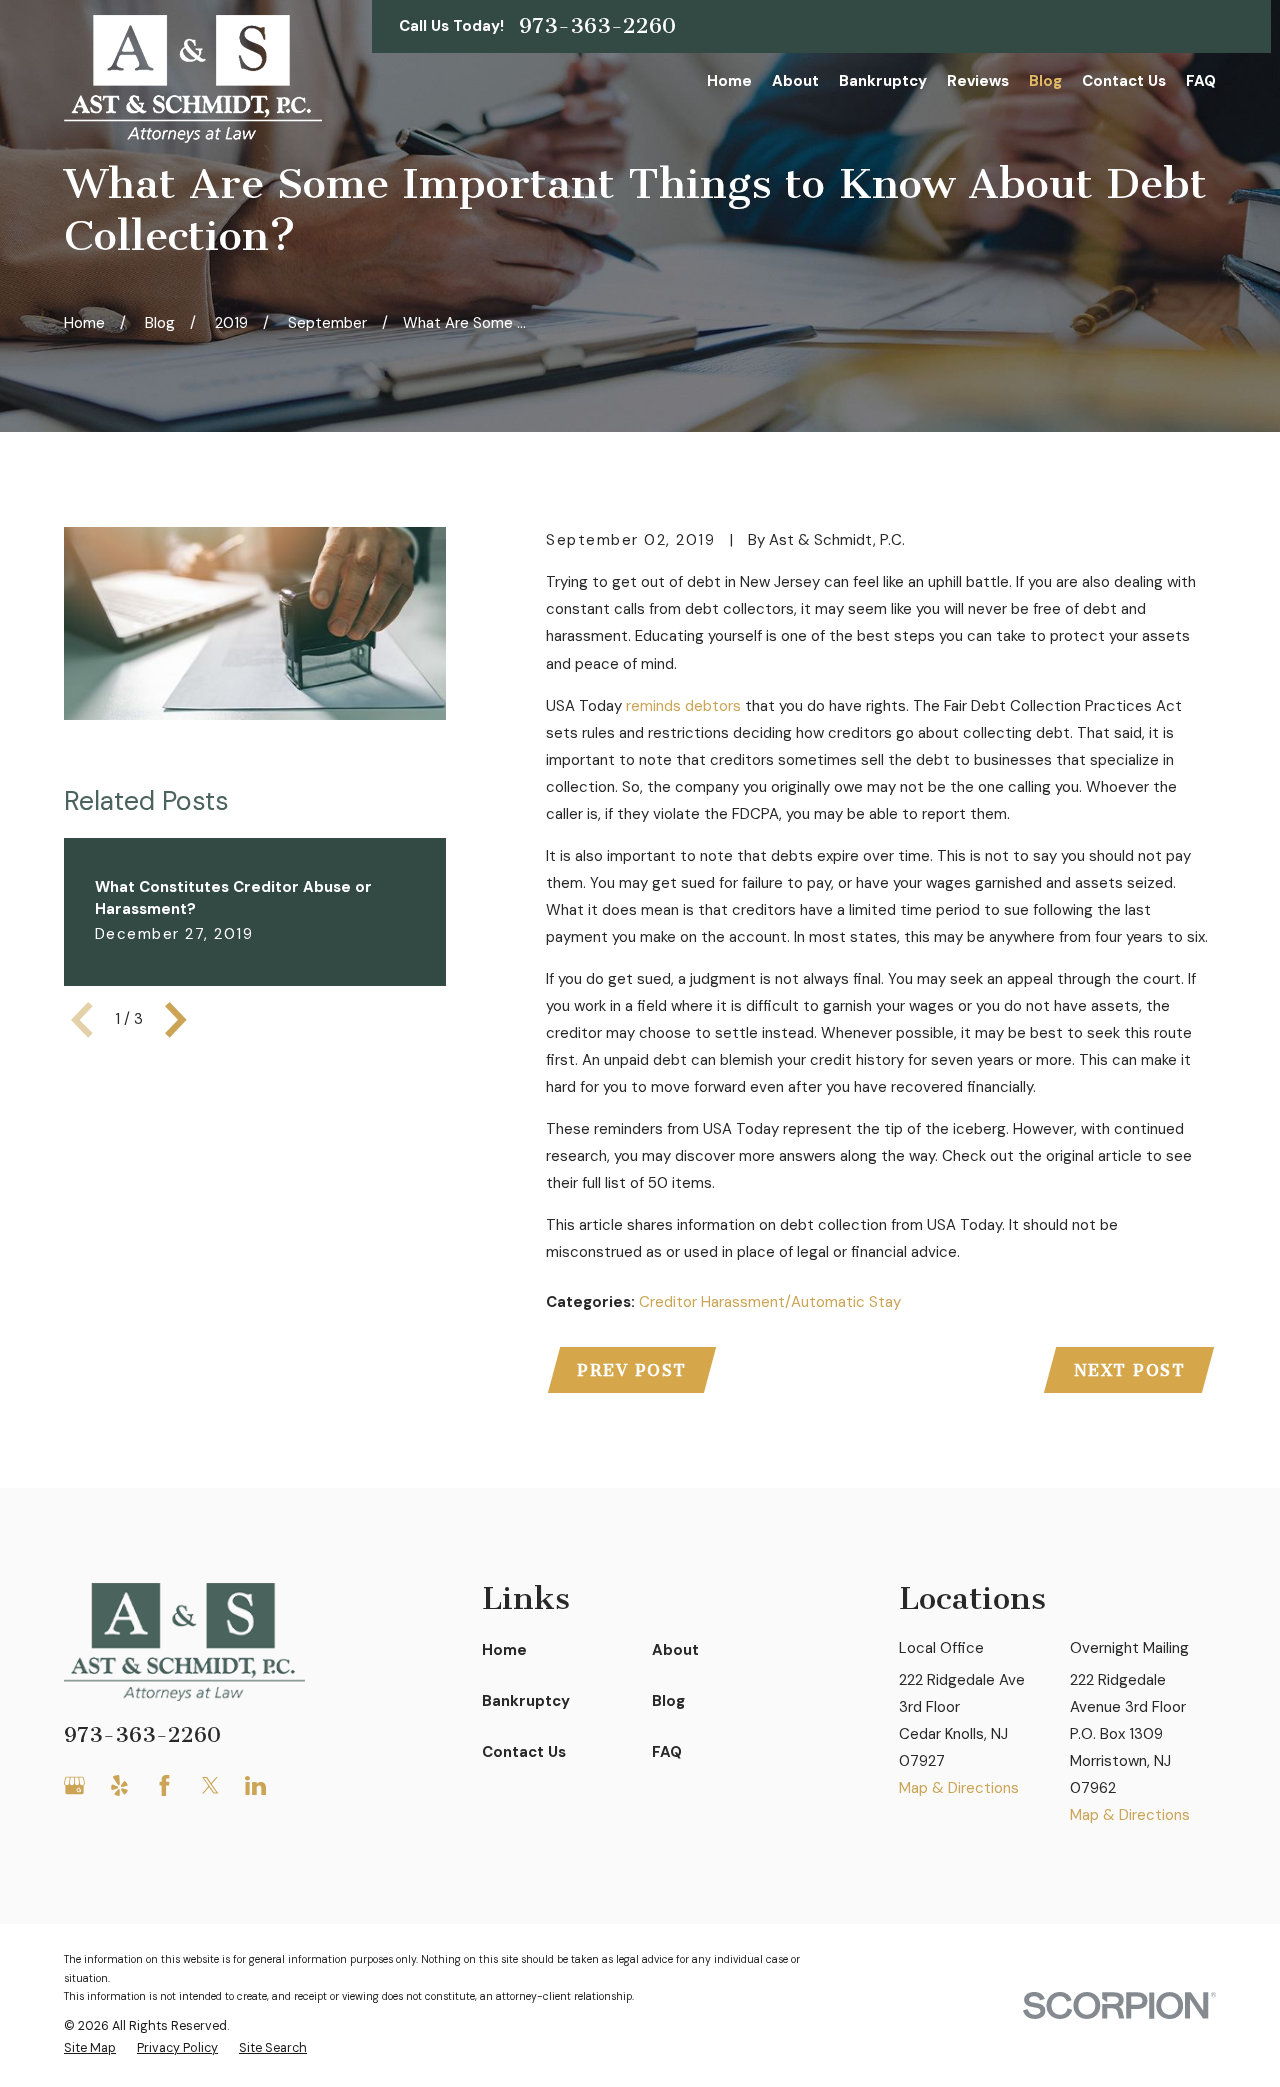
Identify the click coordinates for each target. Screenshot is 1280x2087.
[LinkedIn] (255, 1785)
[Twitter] (210, 1785)
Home (504, 1650)
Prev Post (632, 1370)
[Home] (193, 79)
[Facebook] (164, 1785)
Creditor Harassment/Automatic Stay (770, 1302)
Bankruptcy (526, 1701)
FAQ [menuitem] (1201, 81)
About (675, 1650)
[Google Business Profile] (74, 1785)
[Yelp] (119, 1785)
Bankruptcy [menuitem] (883, 81)
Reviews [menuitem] (978, 81)
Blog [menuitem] (1045, 81)
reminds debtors (683, 706)
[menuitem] (90, 2048)
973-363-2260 (597, 26)
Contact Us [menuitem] (1124, 81)
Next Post (1130, 1370)
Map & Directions (959, 1788)
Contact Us (524, 1752)
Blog (668, 1701)
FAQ (667, 1752)
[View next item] (176, 1020)
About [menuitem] (795, 81)
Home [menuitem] (729, 81)
